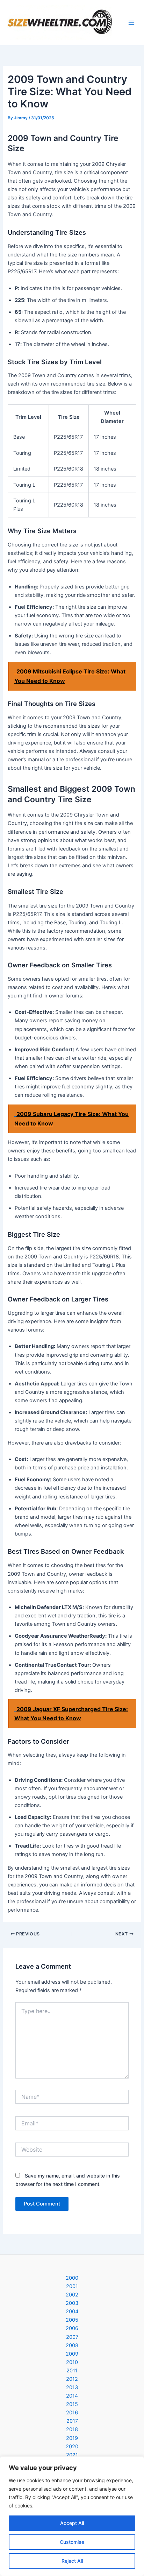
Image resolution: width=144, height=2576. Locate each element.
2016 (72, 2413)
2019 (72, 2438)
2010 (72, 2362)
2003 (72, 2303)
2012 (72, 2379)
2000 (72, 2278)
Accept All (72, 2523)
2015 (72, 2404)
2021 (72, 2455)
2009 (72, 2354)
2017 (72, 2421)
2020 (72, 2447)
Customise (72, 2542)
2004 (72, 2312)
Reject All (72, 2561)
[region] (72, 2516)
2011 (72, 2371)
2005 (72, 2320)
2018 (72, 2429)
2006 (72, 2328)
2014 (72, 2396)
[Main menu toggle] (131, 23)
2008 (72, 2345)
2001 (72, 2286)
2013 (72, 2387)
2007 (72, 2337)
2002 (72, 2295)
